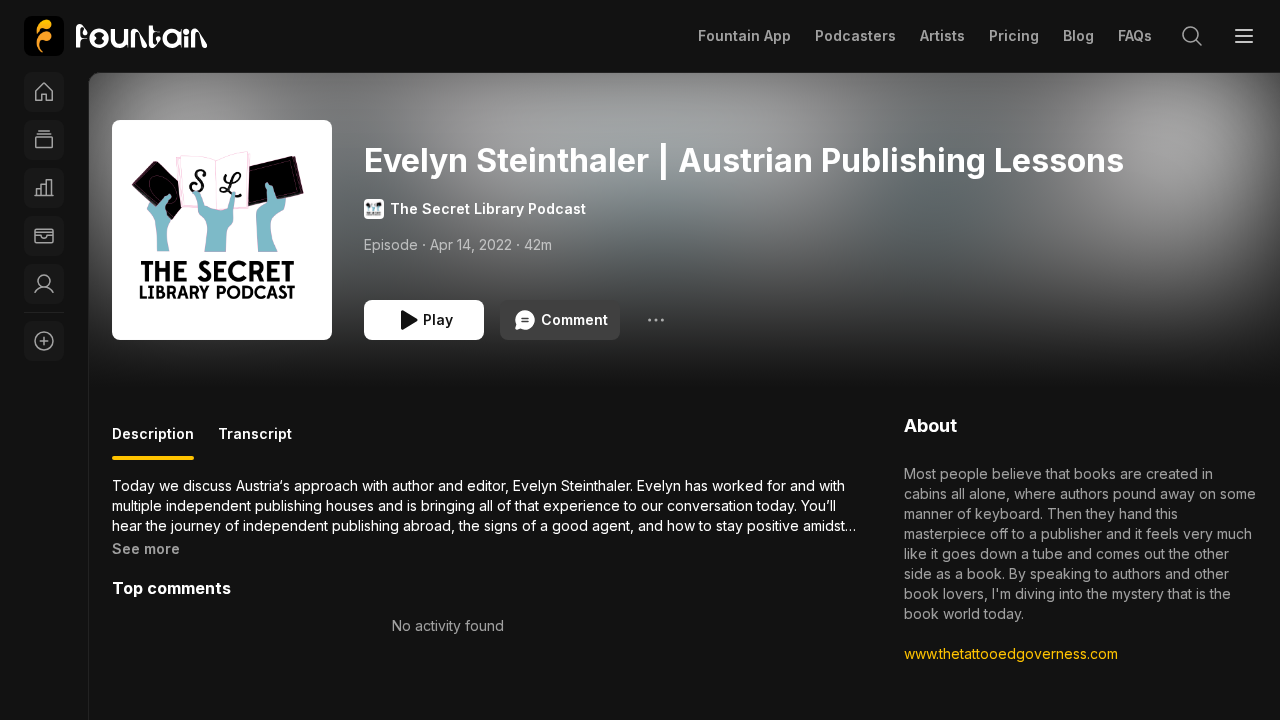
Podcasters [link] (855, 35)
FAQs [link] (1135, 35)
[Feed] (44, 140)
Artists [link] (942, 35)
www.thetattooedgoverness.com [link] (1011, 653)
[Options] (656, 320)
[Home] (44, 92)
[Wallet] (44, 236)
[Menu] (1244, 36)
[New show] (44, 341)
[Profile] (44, 284)
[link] (115, 36)
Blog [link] (1078, 35)
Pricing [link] (1014, 35)
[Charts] (44, 188)
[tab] (153, 442)
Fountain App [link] (744, 35)
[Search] (1192, 36)
